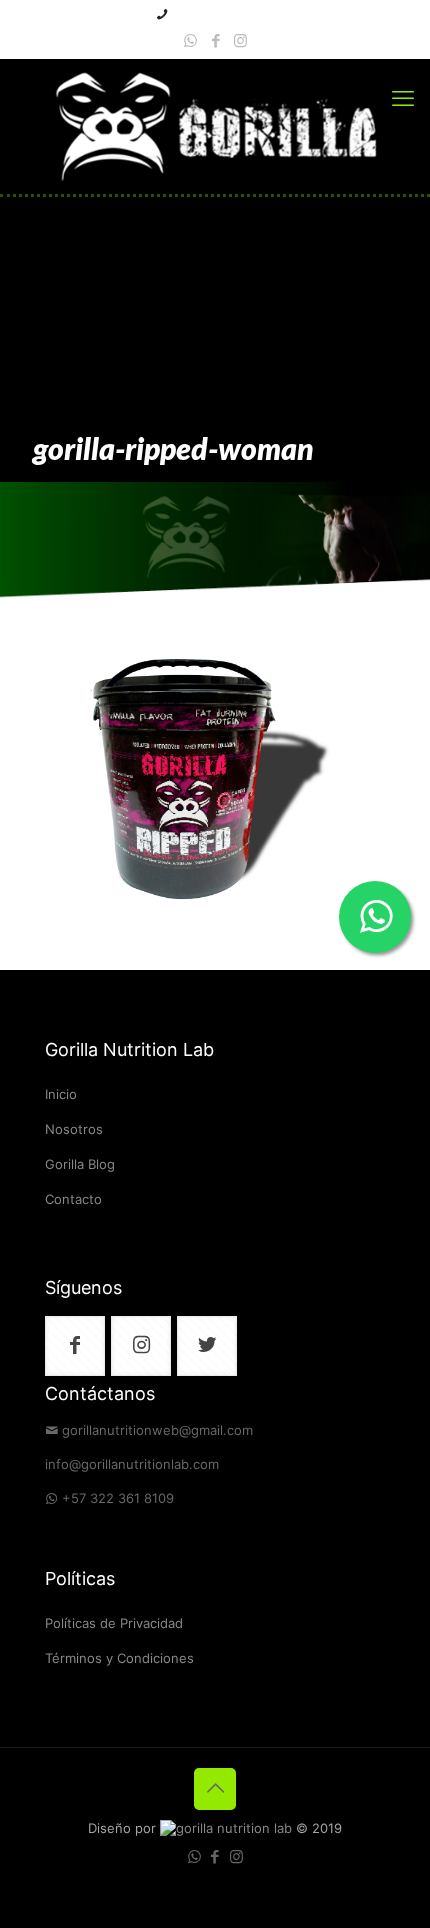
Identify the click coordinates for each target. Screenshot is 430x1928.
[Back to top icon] (215, 1789)
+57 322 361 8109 (118, 1499)
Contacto (73, 1200)
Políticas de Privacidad (114, 1624)
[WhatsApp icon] (190, 41)
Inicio (61, 1095)
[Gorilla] (215, 126)
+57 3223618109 (223, 15)
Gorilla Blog (80, 1165)
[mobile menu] (403, 99)
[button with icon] (75, 1346)
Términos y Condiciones (119, 1659)
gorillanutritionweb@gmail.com (157, 1431)
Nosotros (74, 1130)
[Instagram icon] (240, 41)
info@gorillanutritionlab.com (132, 1465)
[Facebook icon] (215, 41)
